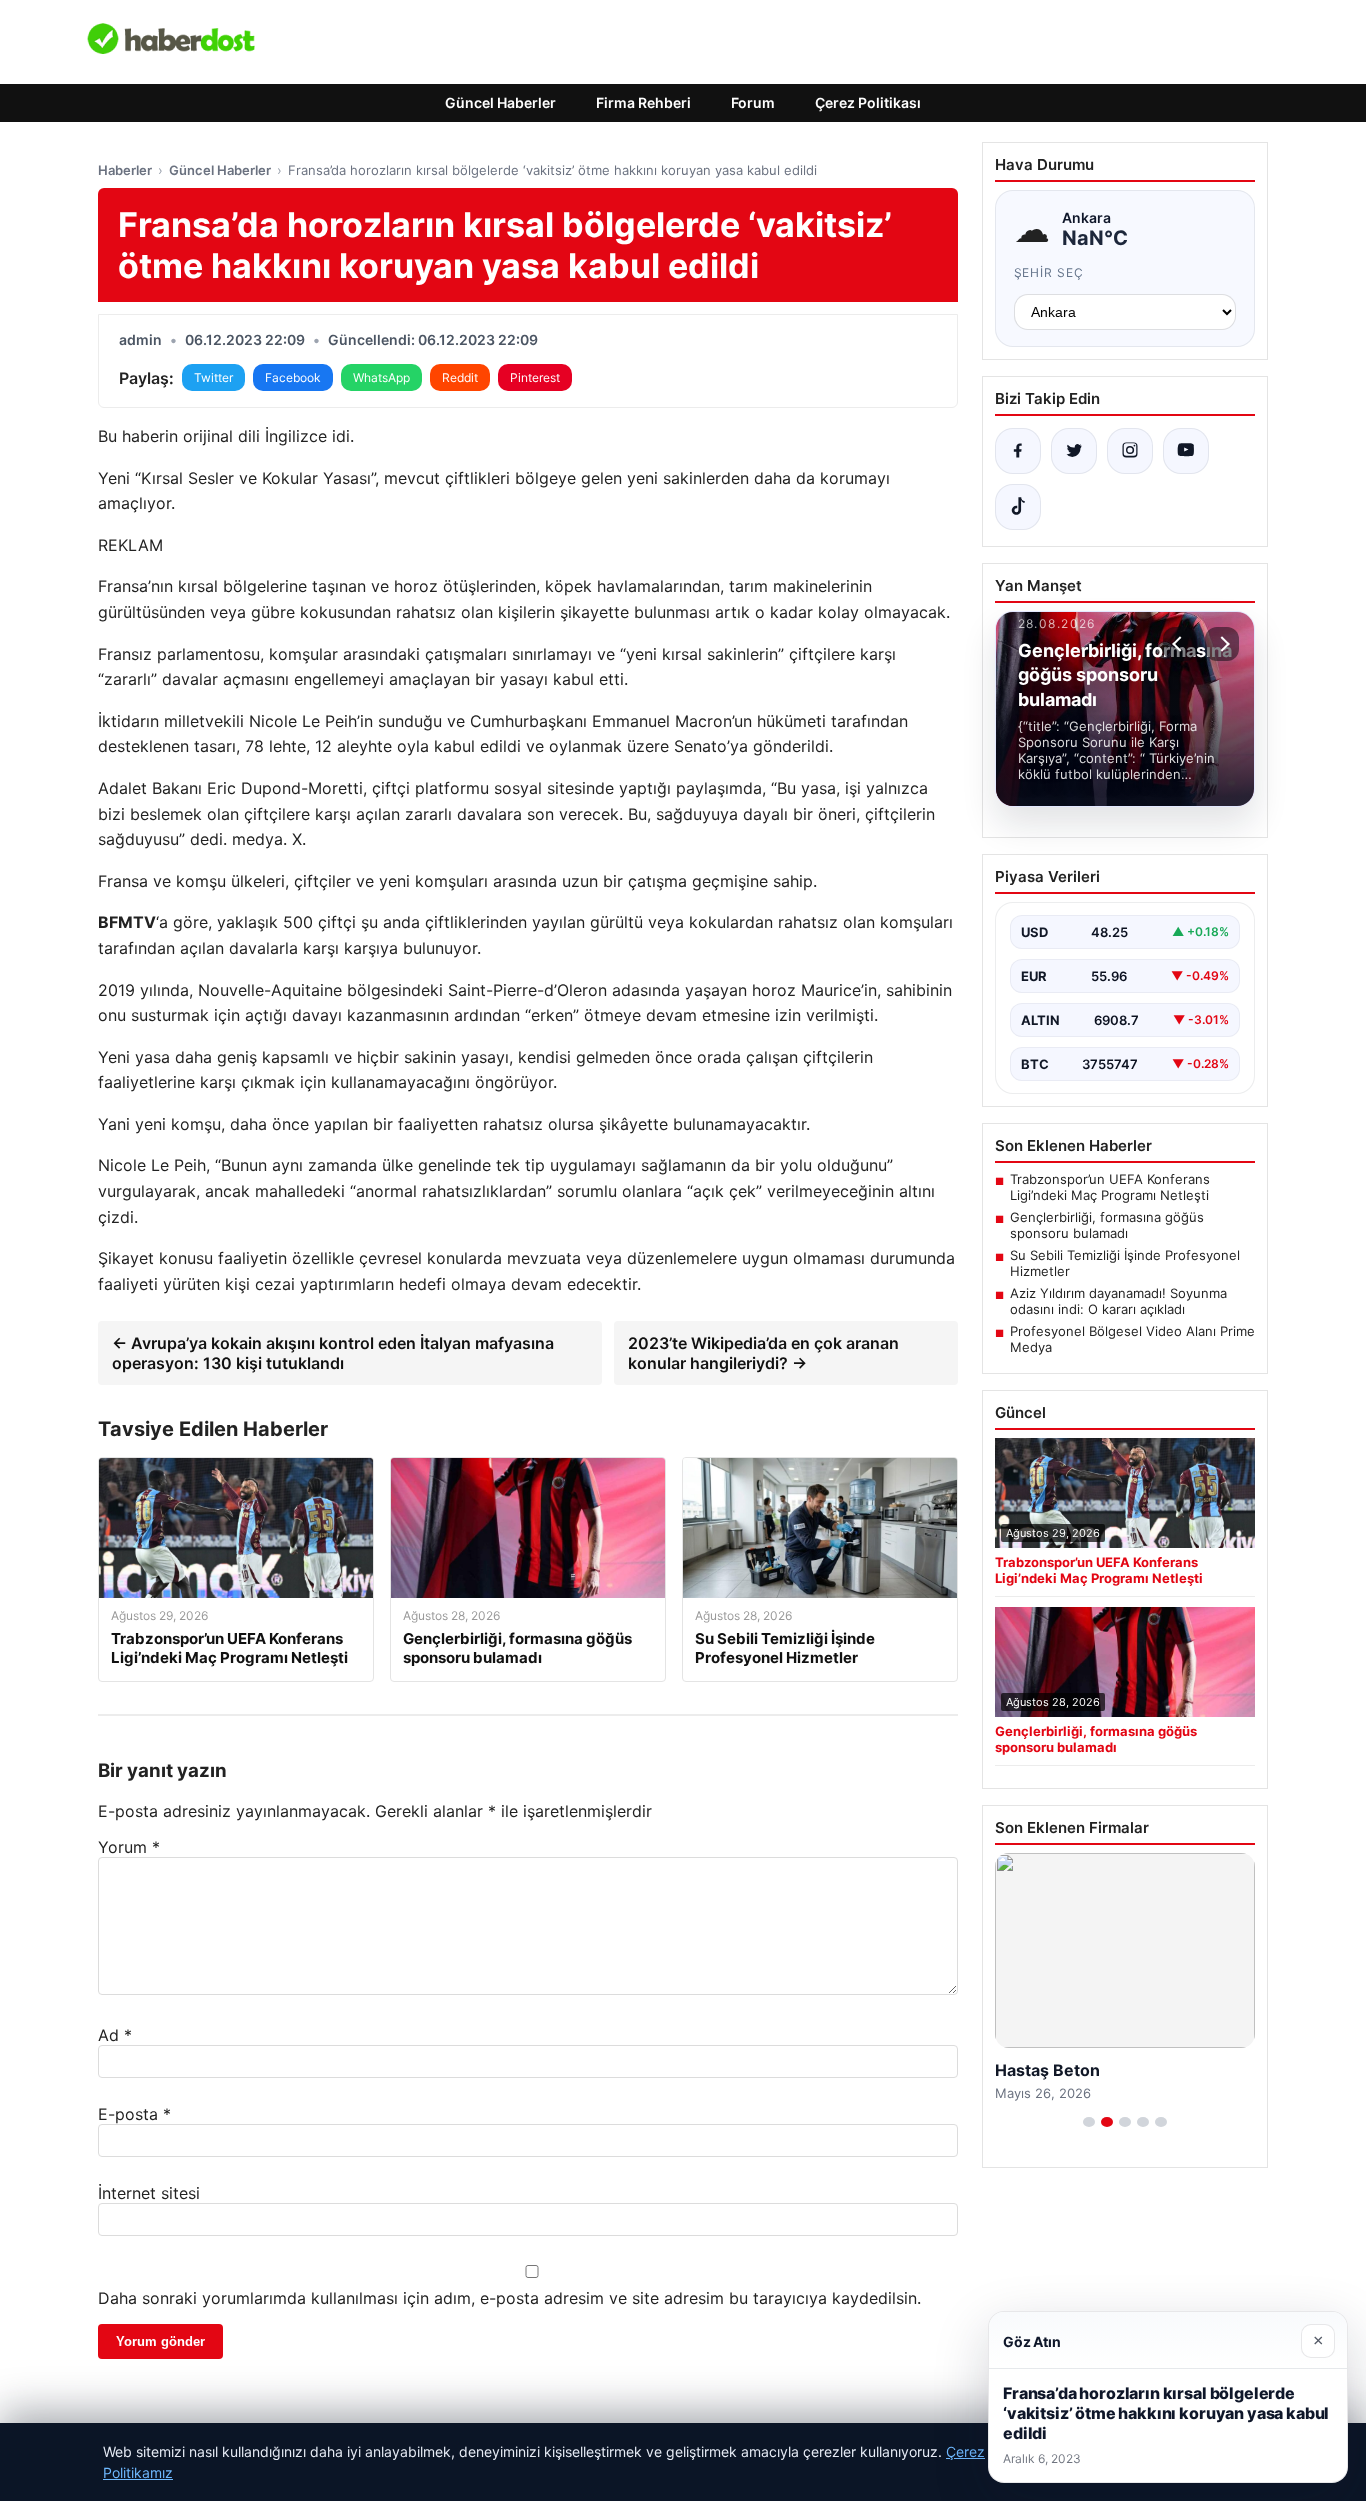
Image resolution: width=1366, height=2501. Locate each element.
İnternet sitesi (149, 2193)
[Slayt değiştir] (1089, 2122)
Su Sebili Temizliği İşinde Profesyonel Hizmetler (1125, 1263)
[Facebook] (1018, 451)
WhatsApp (381, 377)
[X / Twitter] (1074, 451)
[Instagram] (1130, 451)
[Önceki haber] (1180, 644)
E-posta (134, 2114)
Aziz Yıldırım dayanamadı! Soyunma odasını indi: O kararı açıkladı (1118, 1301)
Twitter (213, 377)
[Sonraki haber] (1222, 644)
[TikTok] (1018, 507)
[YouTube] (1186, 451)
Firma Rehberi (643, 102)
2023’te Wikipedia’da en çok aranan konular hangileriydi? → (763, 1353)
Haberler (125, 170)
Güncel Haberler (500, 102)
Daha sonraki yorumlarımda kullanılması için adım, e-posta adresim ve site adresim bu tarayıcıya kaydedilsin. (509, 2298)
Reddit (460, 377)
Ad (115, 2035)
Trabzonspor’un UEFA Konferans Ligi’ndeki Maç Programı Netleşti (1110, 1187)
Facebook (293, 377)
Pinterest (535, 377)
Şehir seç (1049, 272)
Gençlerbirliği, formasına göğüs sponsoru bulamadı (1107, 1225)
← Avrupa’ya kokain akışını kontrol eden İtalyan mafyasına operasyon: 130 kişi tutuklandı (333, 1353)
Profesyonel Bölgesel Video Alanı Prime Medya (1132, 1339)
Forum (753, 102)
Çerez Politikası (868, 102)
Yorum (129, 1847)
